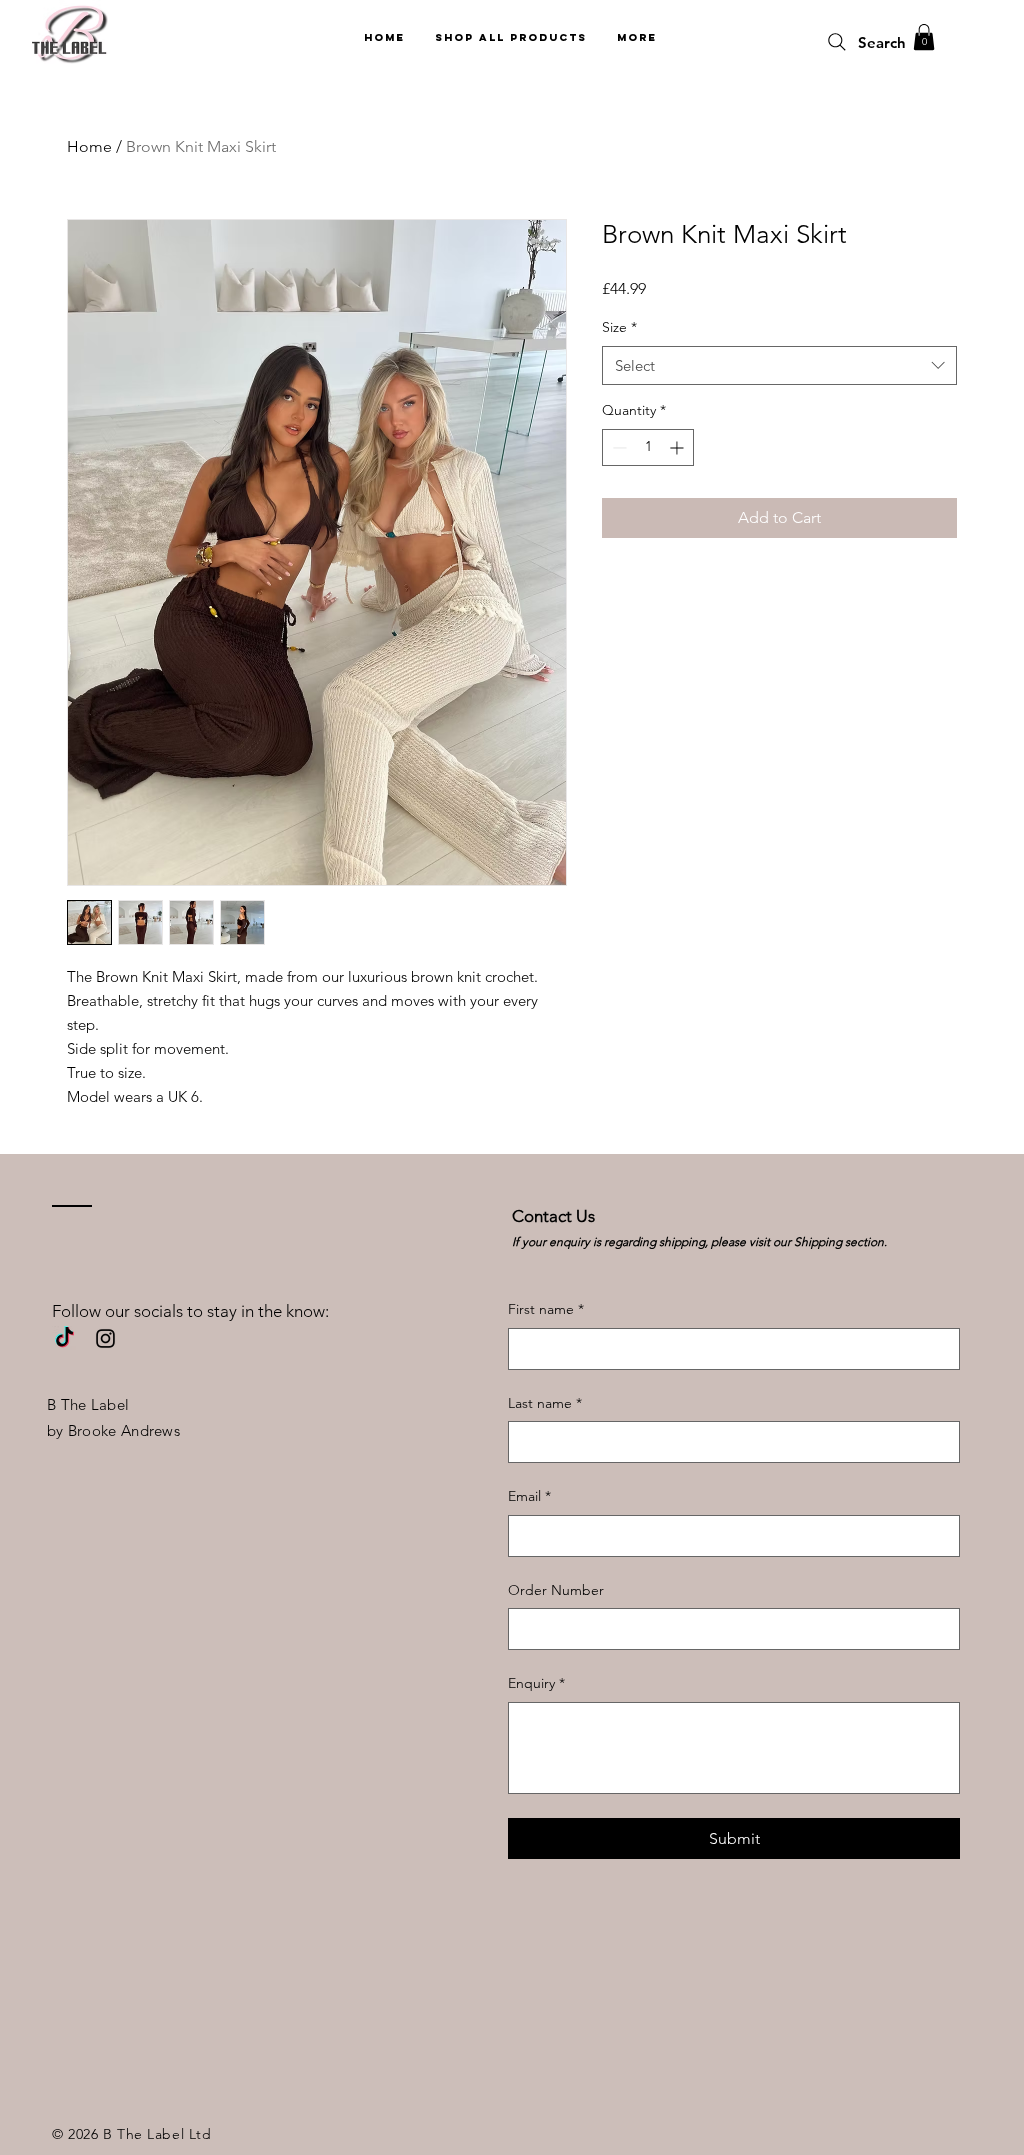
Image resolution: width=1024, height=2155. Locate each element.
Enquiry (536, 1683)
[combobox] (779, 365)
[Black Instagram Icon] (105, 1338)
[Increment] (678, 447)
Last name (545, 1403)
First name (546, 1309)
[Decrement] (617, 447)
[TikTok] (64, 1338)
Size (619, 327)
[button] (924, 37)
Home (89, 146)
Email (529, 1496)
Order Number (556, 1590)
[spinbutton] (648, 447)
